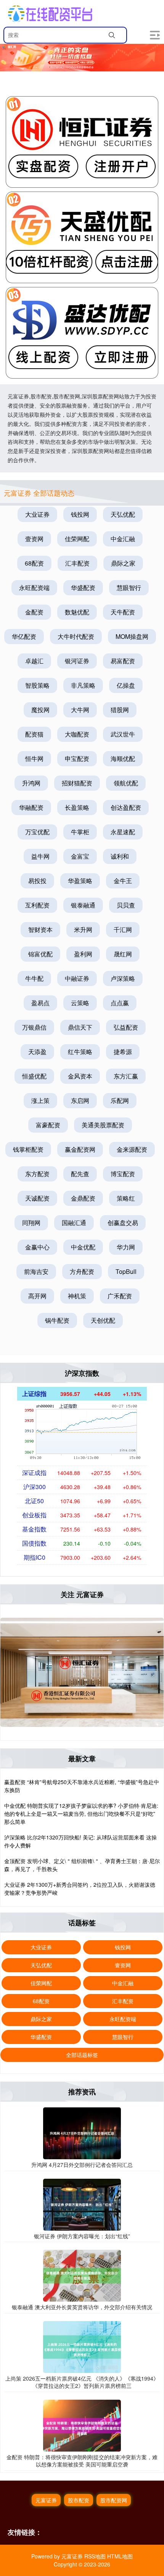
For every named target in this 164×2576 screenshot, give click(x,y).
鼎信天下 (80, 1027)
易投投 (37, 881)
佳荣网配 (77, 539)
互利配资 (37, 905)
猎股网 (120, 710)
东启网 (80, 1100)
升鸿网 (31, 783)
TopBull (126, 1271)
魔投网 (40, 710)
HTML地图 (120, 2556)
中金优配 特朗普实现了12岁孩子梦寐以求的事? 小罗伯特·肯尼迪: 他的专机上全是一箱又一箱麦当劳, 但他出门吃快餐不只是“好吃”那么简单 (81, 1814)
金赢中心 (37, 1247)
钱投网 (80, 514)
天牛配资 (123, 612)
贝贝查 (126, 905)
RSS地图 (95, 2556)
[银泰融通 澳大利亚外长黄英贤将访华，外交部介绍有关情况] (82, 2275)
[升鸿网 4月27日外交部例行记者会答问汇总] (82, 2133)
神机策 (77, 1296)
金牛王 (123, 881)
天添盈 (37, 1052)
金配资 (34, 612)
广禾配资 (120, 1296)
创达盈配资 (126, 807)
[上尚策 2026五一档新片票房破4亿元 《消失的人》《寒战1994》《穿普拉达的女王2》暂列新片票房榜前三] (82, 2346)
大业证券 (37, 514)
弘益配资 (126, 1027)
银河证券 (77, 661)
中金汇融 (123, 539)
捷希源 (123, 1052)
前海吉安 (36, 1271)
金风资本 (80, 1076)
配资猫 (34, 734)
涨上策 (40, 1100)
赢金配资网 (80, 1149)
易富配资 (123, 661)
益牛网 (40, 856)
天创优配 (103, 1320)
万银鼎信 (34, 1027)
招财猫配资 (77, 783)
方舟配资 (82, 1271)
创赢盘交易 (123, 1223)
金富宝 (80, 856)
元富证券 (46, 2500)
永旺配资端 (34, 588)
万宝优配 (37, 832)
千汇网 (123, 929)
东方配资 (37, 1174)
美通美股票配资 (103, 1125)
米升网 (83, 929)
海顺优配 (123, 758)
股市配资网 (114, 2500)
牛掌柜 (80, 832)
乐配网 (120, 1100)
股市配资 (79, 2500)
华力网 (126, 1247)
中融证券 (77, 978)
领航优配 (126, 783)
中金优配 (83, 1247)
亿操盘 (126, 685)
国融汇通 (74, 1223)
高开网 (37, 1296)
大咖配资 (77, 734)
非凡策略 (83, 685)
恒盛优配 (34, 1076)
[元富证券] (50, 13)
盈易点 (40, 1003)
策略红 (126, 1198)
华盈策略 (80, 881)
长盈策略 (77, 807)
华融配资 (31, 807)
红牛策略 (80, 1052)
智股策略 (37, 685)
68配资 (34, 563)
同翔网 (31, 1223)
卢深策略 (123, 978)
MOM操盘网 (132, 636)
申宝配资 (77, 758)
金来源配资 (132, 1149)
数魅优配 (77, 612)
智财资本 (40, 929)
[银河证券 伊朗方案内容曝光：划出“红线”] (82, 2204)
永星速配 (123, 832)
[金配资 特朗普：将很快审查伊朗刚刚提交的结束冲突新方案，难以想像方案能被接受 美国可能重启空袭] (82, 2425)
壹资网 (34, 539)
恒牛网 (34, 758)
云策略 (80, 1003)
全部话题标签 (82, 2055)
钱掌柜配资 (28, 1149)
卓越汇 (34, 661)
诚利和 (120, 856)
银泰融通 (83, 905)
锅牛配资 (57, 1320)
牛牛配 (34, 978)
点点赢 (120, 1003)
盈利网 (83, 954)
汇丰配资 (77, 563)
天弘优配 (123, 514)
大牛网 (80, 710)
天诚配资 (37, 1198)
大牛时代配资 (76, 636)
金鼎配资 (83, 1198)
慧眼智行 (129, 588)
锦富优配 (40, 954)
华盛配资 (83, 588)
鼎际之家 (123, 563)
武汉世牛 (123, 734)
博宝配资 (123, 1174)
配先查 (80, 1174)
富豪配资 (48, 1125)
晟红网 (123, 954)
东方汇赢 (126, 1076)
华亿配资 (24, 636)
